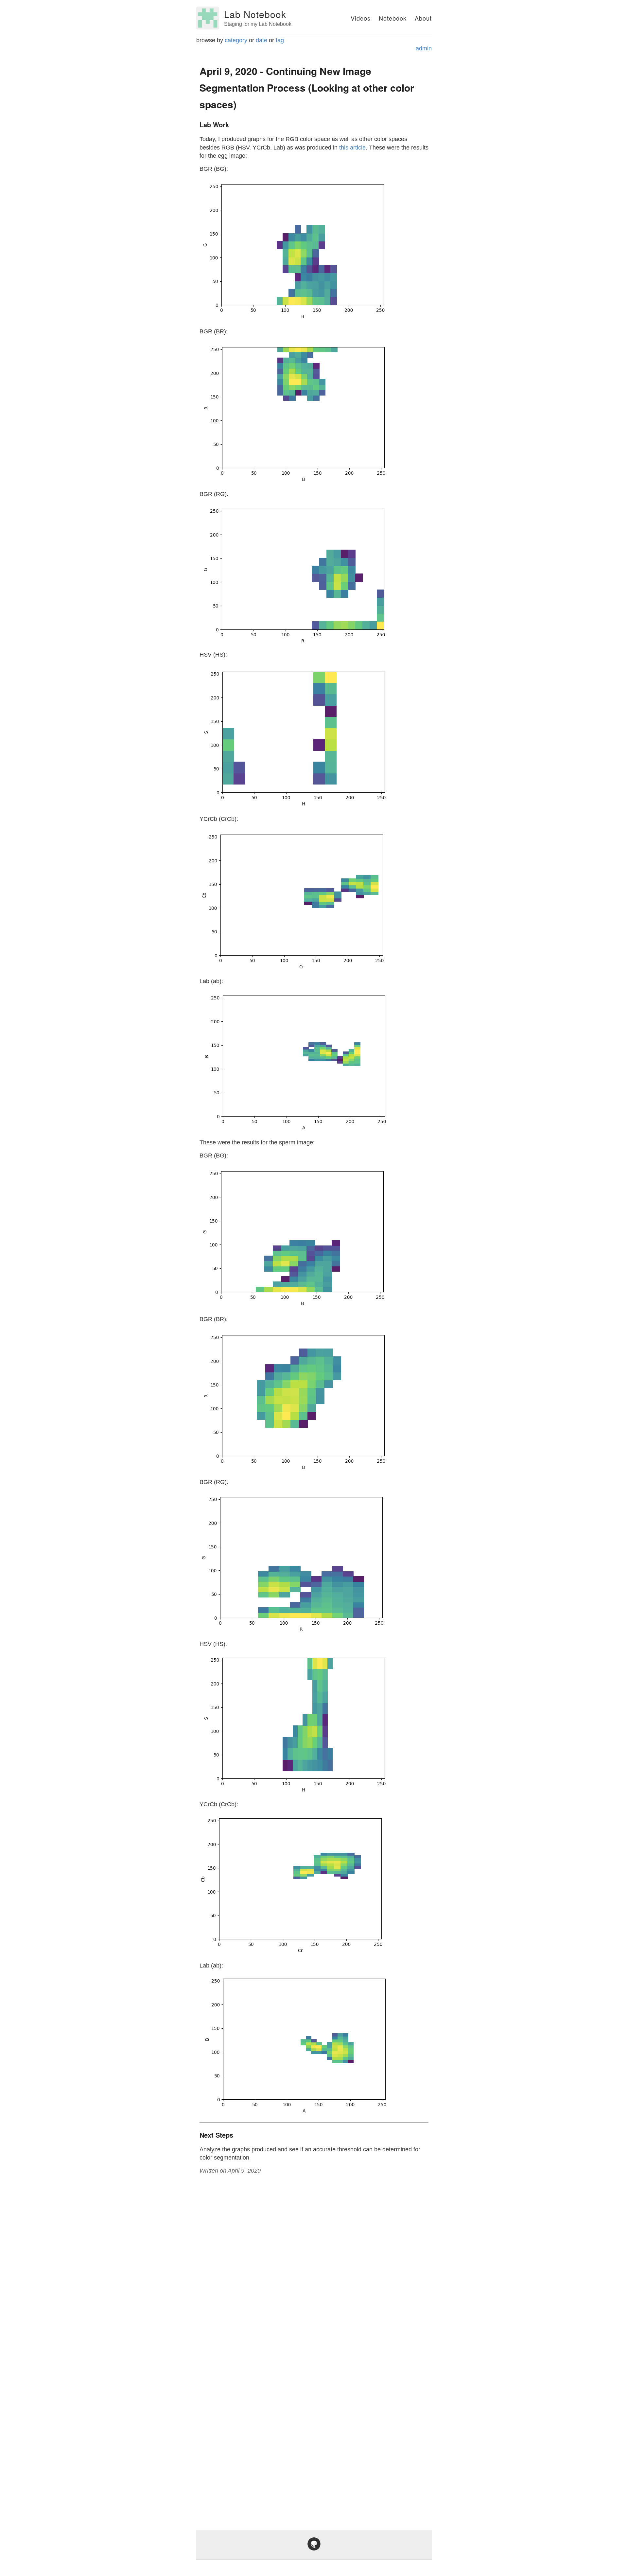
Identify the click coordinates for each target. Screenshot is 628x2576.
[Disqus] (314, 2260)
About (423, 18)
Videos (361, 18)
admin (424, 48)
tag (280, 40)
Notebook (393, 18)
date (262, 40)
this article (352, 148)
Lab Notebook (255, 14)
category (236, 40)
